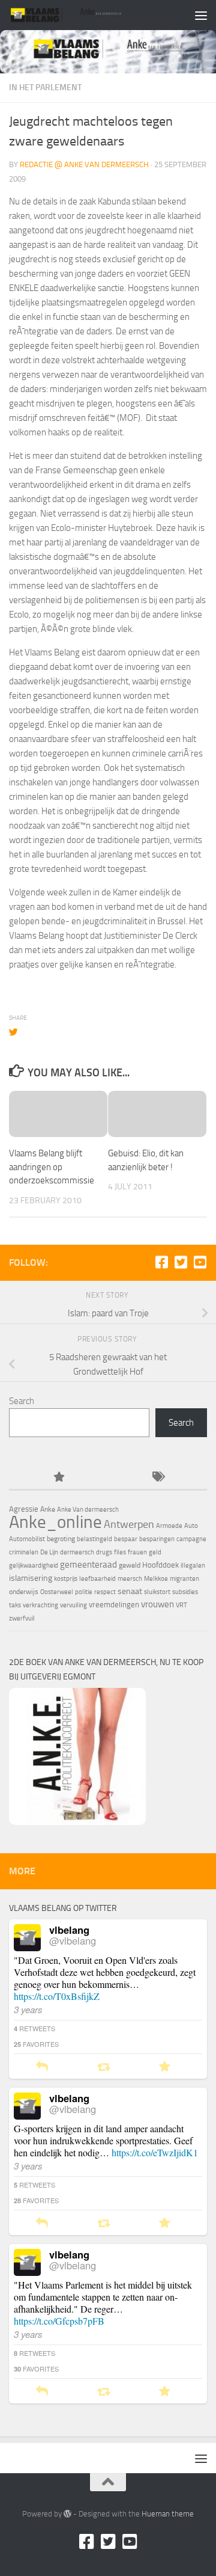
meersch (130, 1579)
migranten (184, 1579)
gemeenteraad (88, 1565)
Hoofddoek (160, 1565)
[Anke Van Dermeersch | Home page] (85, 15)
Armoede (169, 1526)
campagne (191, 1539)
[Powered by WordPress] (67, 2514)
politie (84, 1592)
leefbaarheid (97, 1579)
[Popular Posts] (58, 1478)
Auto (191, 1526)
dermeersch (77, 1552)
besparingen (157, 1539)
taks (15, 1605)
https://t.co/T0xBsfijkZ (57, 1996)
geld (155, 1552)
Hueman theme (168, 2514)
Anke (48, 1509)
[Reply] (42, 2067)
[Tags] (157, 1478)
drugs (104, 1552)
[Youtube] (200, 1262)
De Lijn (49, 1552)
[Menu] (201, 15)
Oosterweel (57, 1592)
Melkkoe (156, 1579)
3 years (28, 2009)
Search (22, 1401)
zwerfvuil (22, 1618)
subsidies (185, 1592)
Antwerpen (129, 1524)
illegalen (193, 1566)
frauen (137, 1552)
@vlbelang (73, 1940)
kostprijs (66, 1579)
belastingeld (94, 1539)
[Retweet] (103, 2067)
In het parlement (45, 87)
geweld (130, 1565)
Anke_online (55, 1522)
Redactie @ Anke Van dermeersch (84, 164)
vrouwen (157, 1604)
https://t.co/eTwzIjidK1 (155, 2152)
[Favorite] (165, 2067)
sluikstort (157, 1592)
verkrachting (40, 1605)
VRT (181, 1605)
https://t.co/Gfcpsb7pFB (59, 2321)
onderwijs (24, 1592)
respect (105, 1592)
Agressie (24, 1509)
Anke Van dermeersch (88, 1510)
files (120, 1552)
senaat (130, 1591)
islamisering (31, 1578)
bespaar (126, 1539)
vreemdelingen (114, 1605)
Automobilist (27, 1539)
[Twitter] (181, 1262)
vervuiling (73, 1605)
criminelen (24, 1552)
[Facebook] (161, 1262)
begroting (61, 1539)
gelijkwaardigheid (34, 1566)
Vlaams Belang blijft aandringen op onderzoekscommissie (52, 1167)
